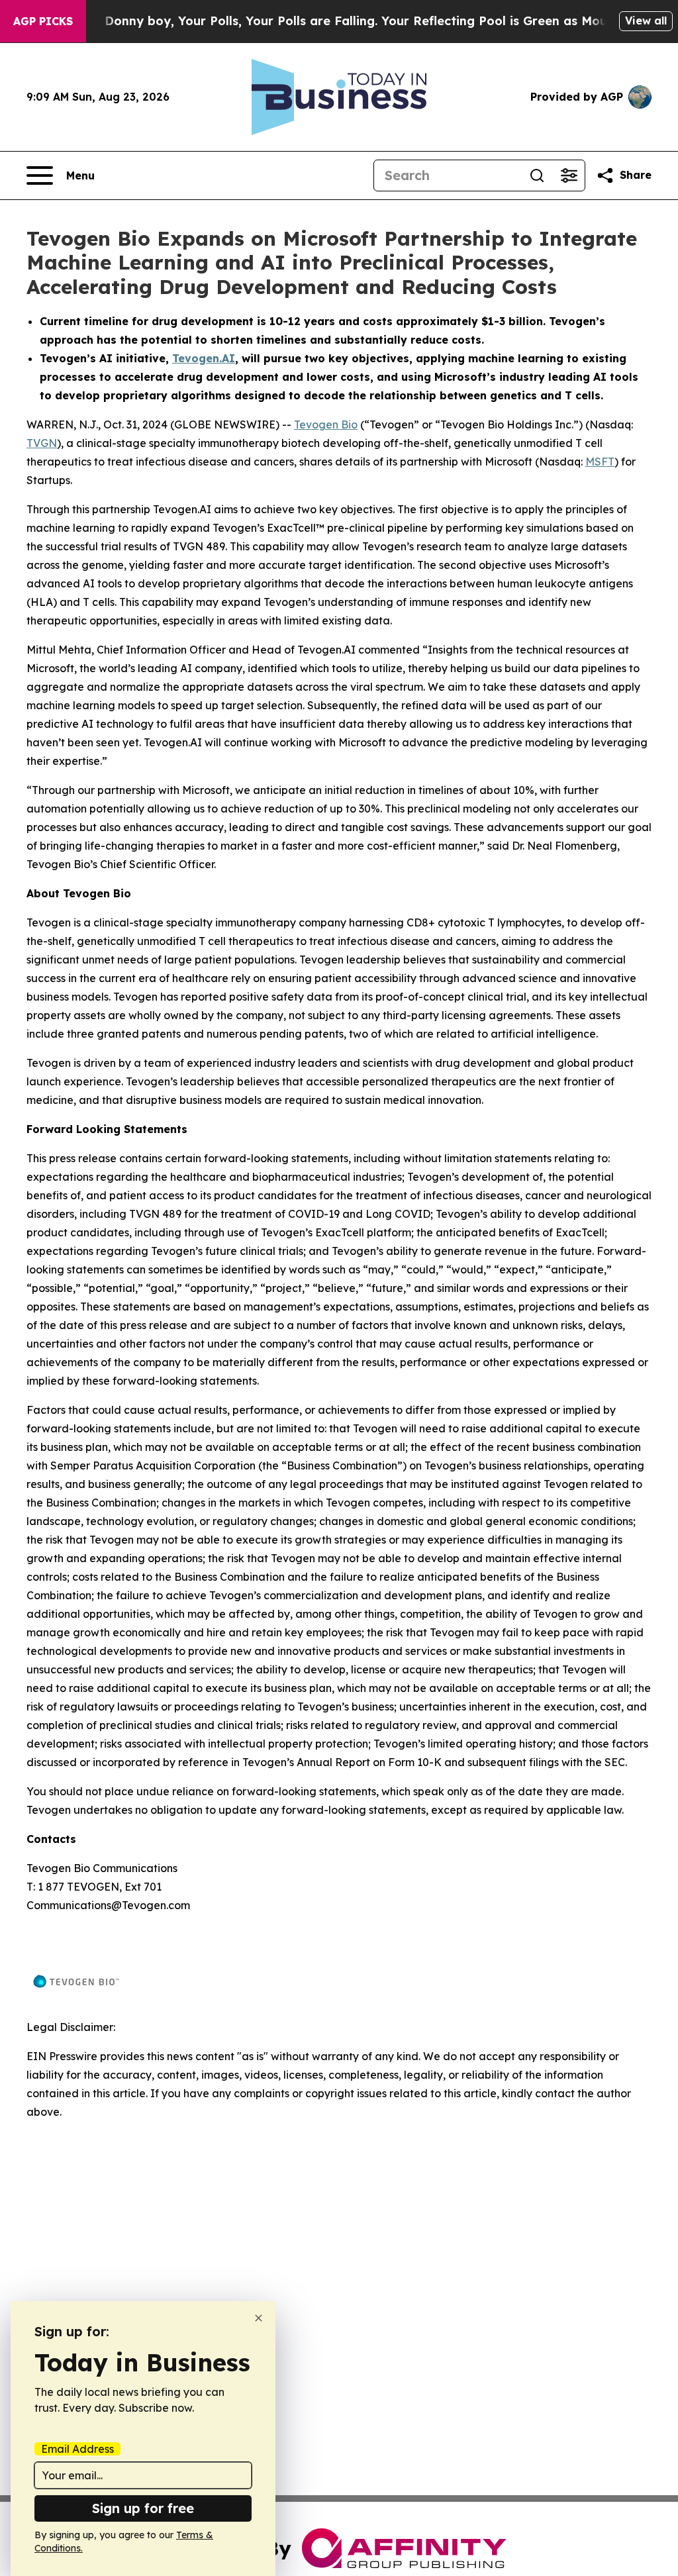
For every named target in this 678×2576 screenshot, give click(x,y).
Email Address (77, 2449)
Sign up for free (143, 2508)
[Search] (537, 175)
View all (646, 21)
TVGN (42, 443)
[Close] (259, 2318)
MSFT (600, 462)
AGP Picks (43, 21)
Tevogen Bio (326, 424)
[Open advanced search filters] (569, 175)
